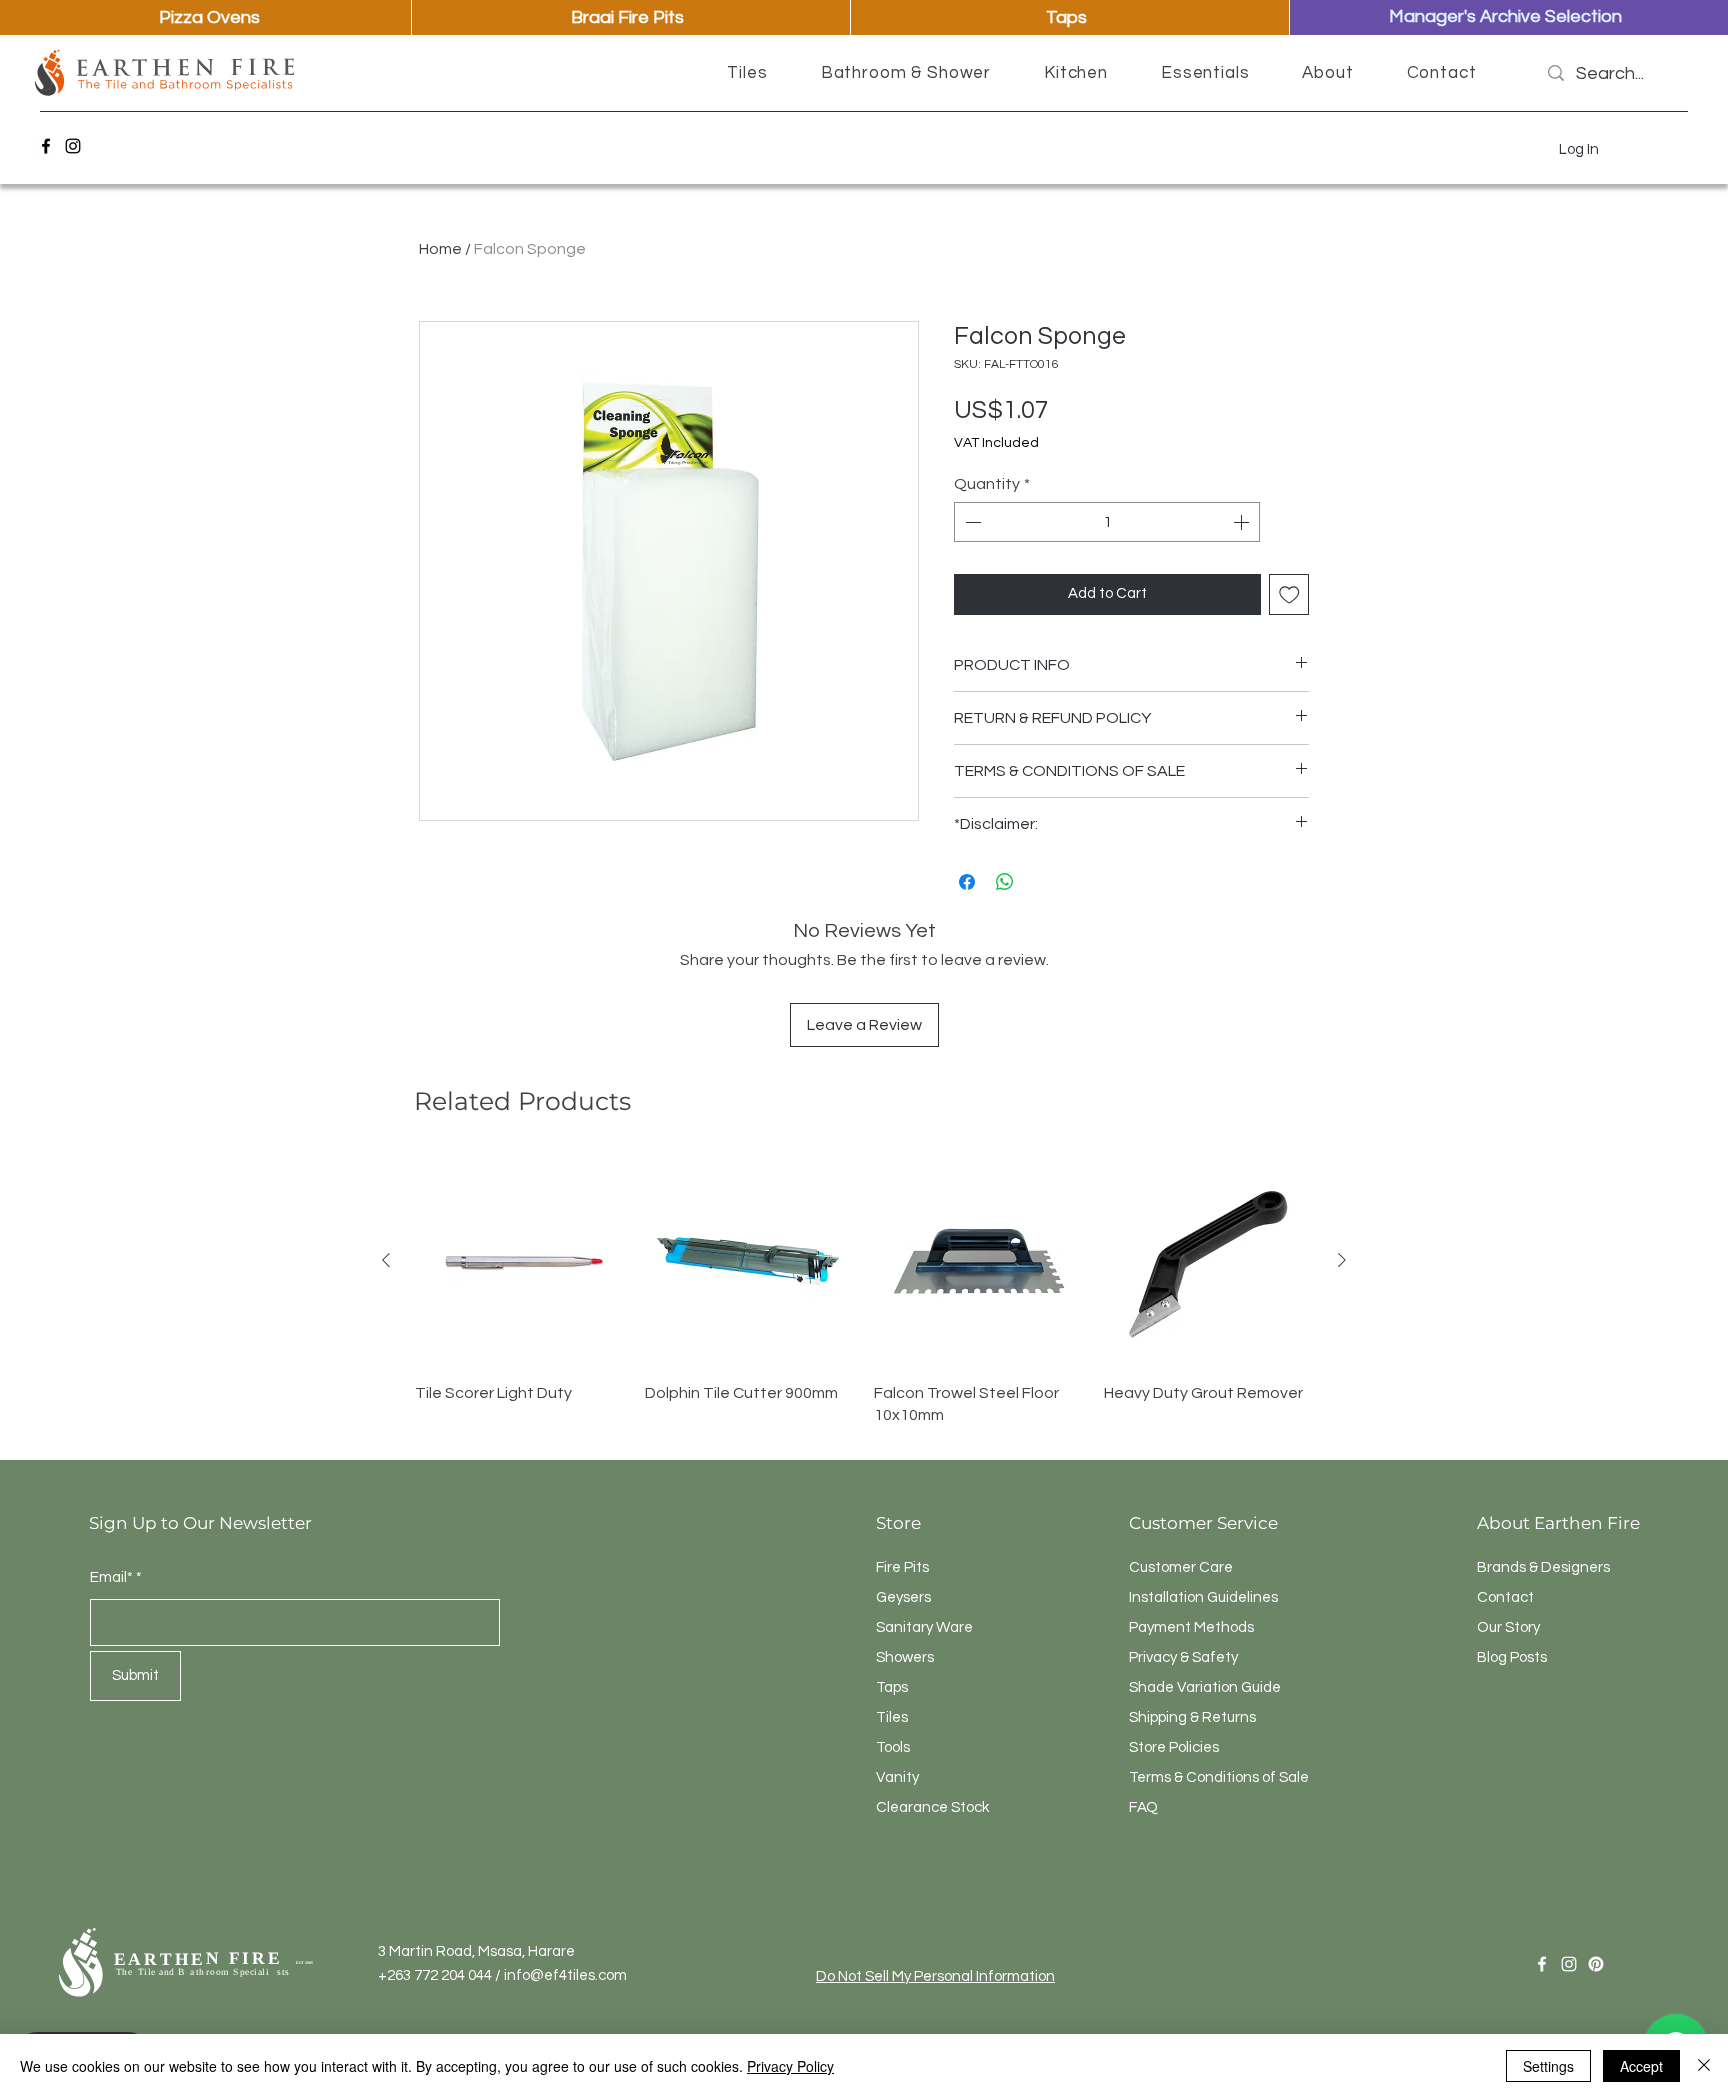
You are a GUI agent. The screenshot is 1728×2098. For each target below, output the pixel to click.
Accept (1641, 2066)
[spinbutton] (1107, 522)
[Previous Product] (386, 1260)
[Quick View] (520, 1261)
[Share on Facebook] (967, 882)
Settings (1548, 2066)
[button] (747, 73)
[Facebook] (46, 146)
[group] (864, 1291)
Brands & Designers (1543, 1567)
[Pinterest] (1596, 1964)
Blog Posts (1512, 1657)
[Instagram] (73, 146)
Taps (892, 1687)
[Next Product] (1342, 1260)
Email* (111, 1577)
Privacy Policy (790, 2066)
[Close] (1704, 2066)
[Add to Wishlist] (1289, 594)
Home (440, 249)
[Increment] (1243, 522)
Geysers (903, 1597)
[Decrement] (971, 522)
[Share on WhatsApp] (1005, 882)
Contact (1505, 1597)
